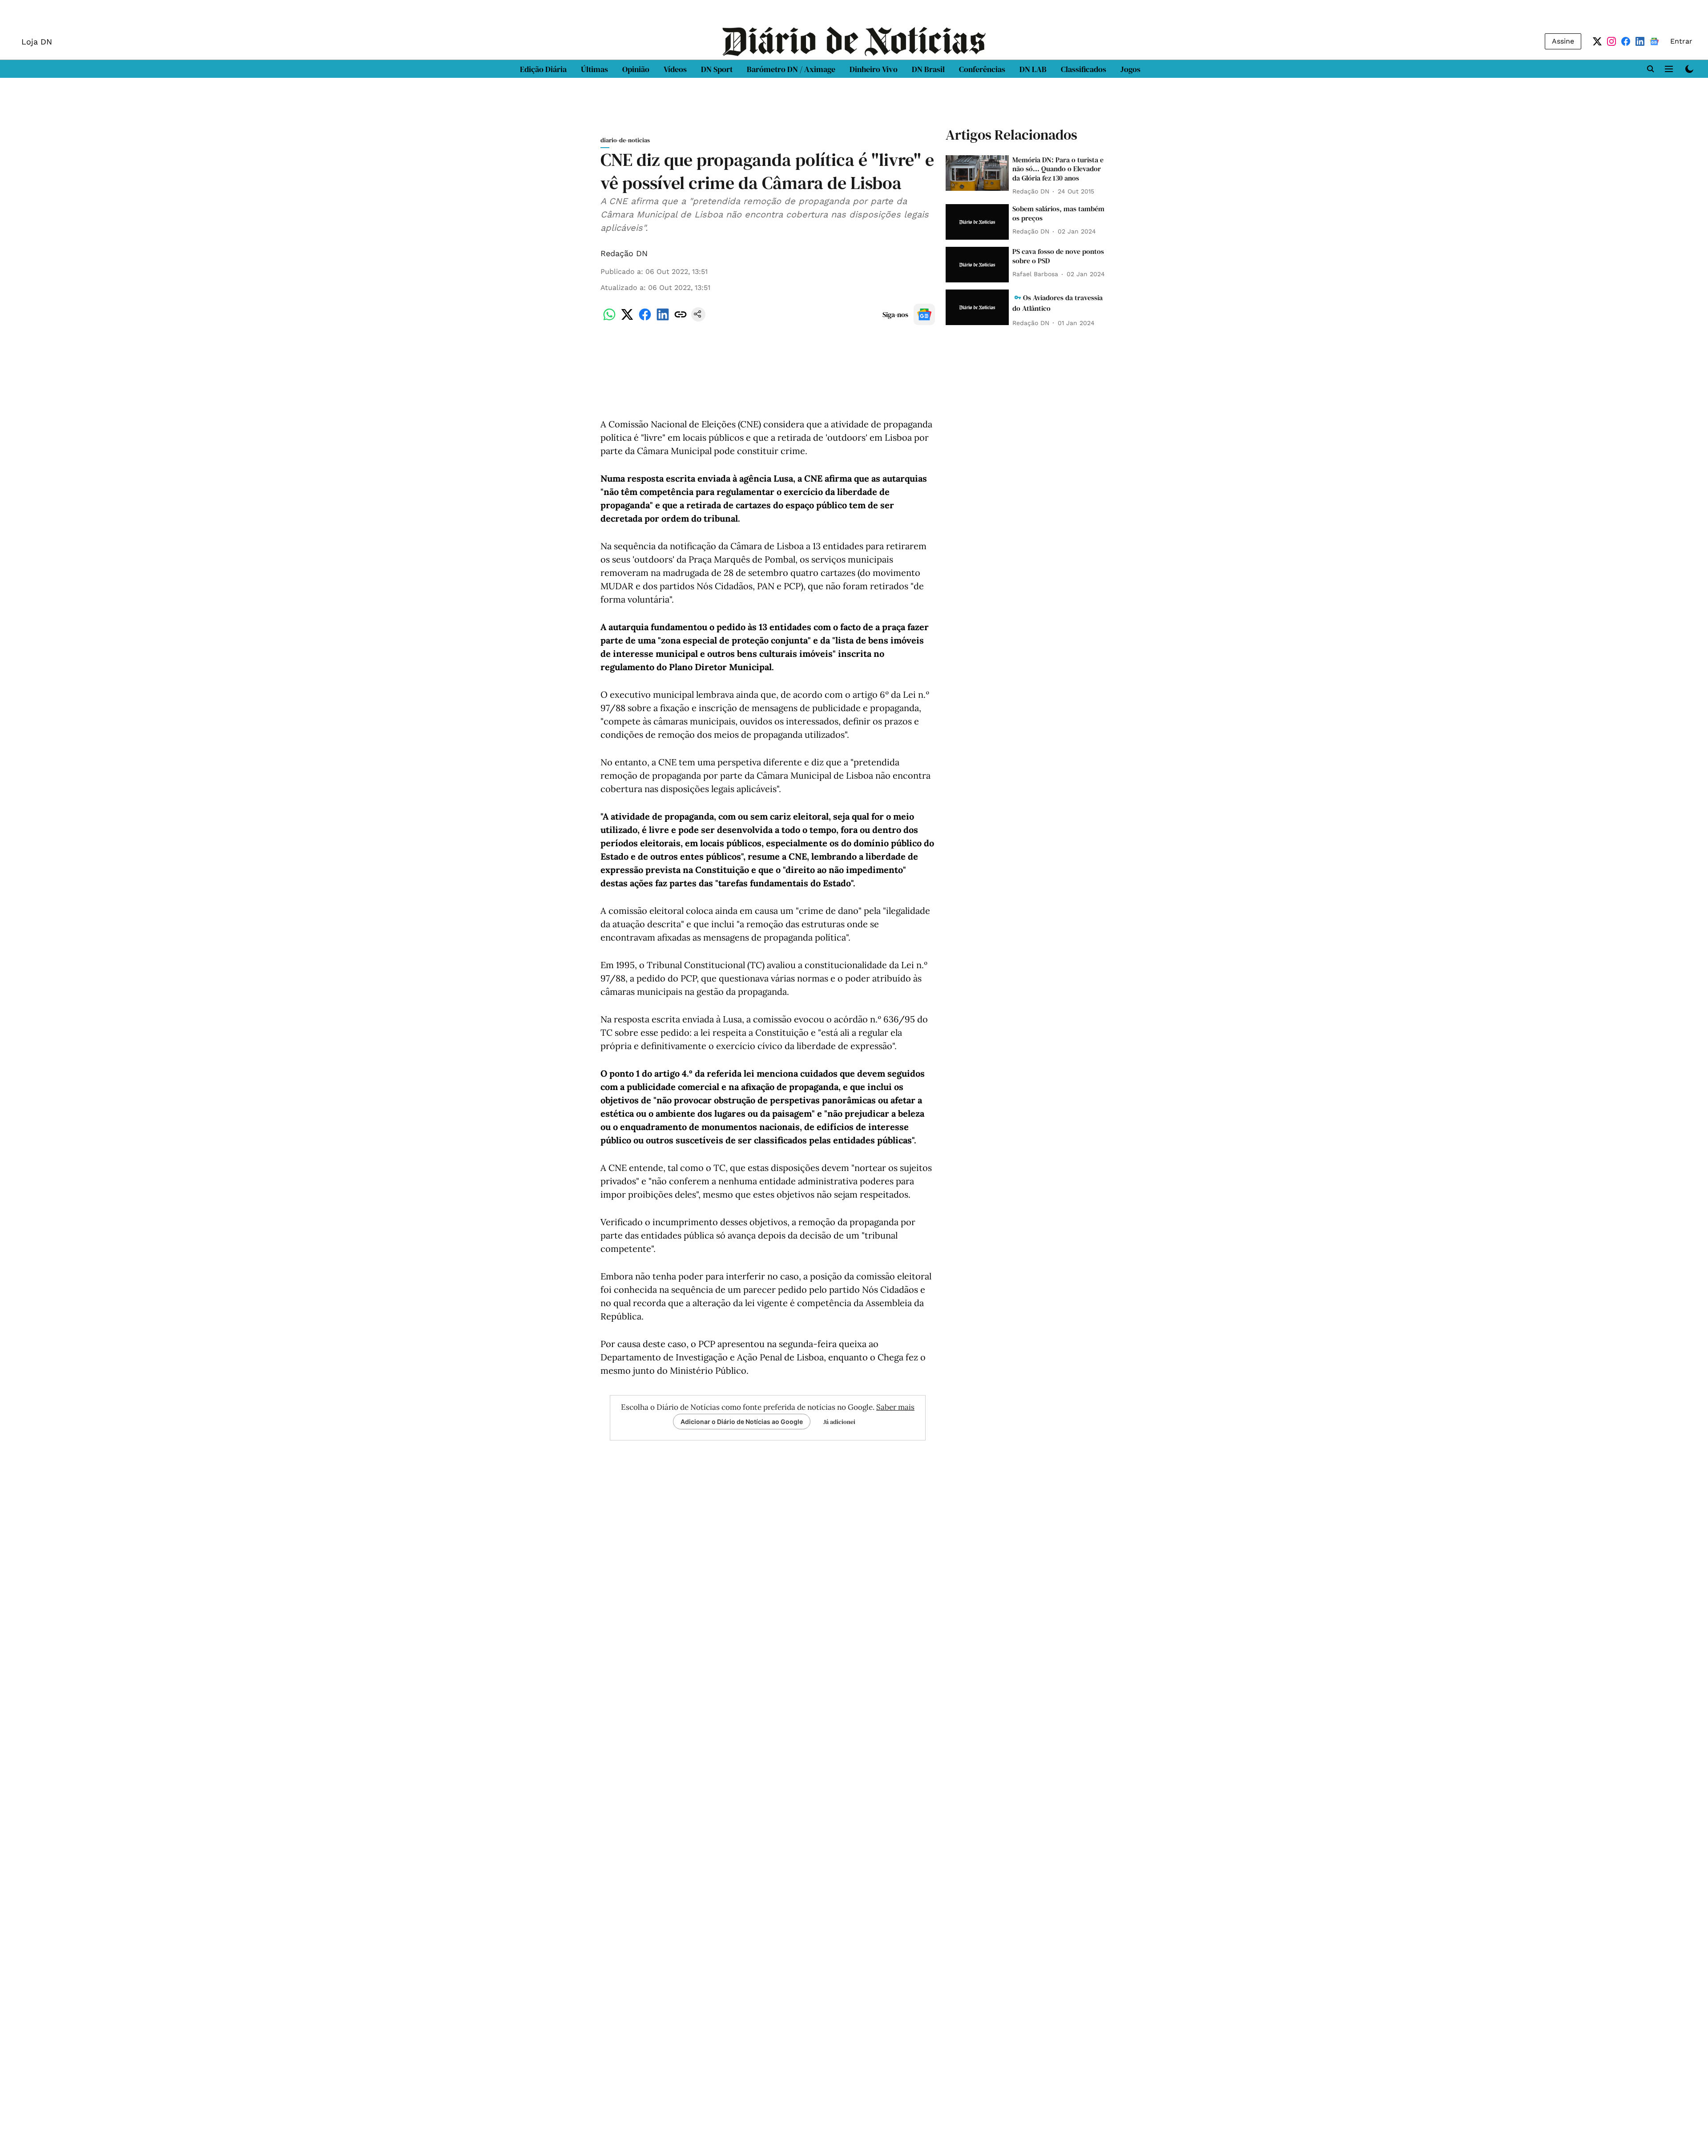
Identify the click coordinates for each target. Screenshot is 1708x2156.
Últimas (594, 69)
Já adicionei (839, 1422)
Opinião (636, 69)
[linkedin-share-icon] (663, 319)
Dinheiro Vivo (874, 69)
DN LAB (1033, 69)
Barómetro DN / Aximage (791, 69)
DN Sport (717, 69)
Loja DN (37, 42)
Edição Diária (543, 69)
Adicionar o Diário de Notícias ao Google (742, 1422)
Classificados (1084, 69)
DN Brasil (928, 69)
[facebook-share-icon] (645, 319)
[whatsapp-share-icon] (609, 319)
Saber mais (895, 1407)
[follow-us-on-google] (924, 314)
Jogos (1130, 69)
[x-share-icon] (627, 319)
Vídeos (675, 69)
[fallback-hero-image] (977, 173)
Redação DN (624, 253)
